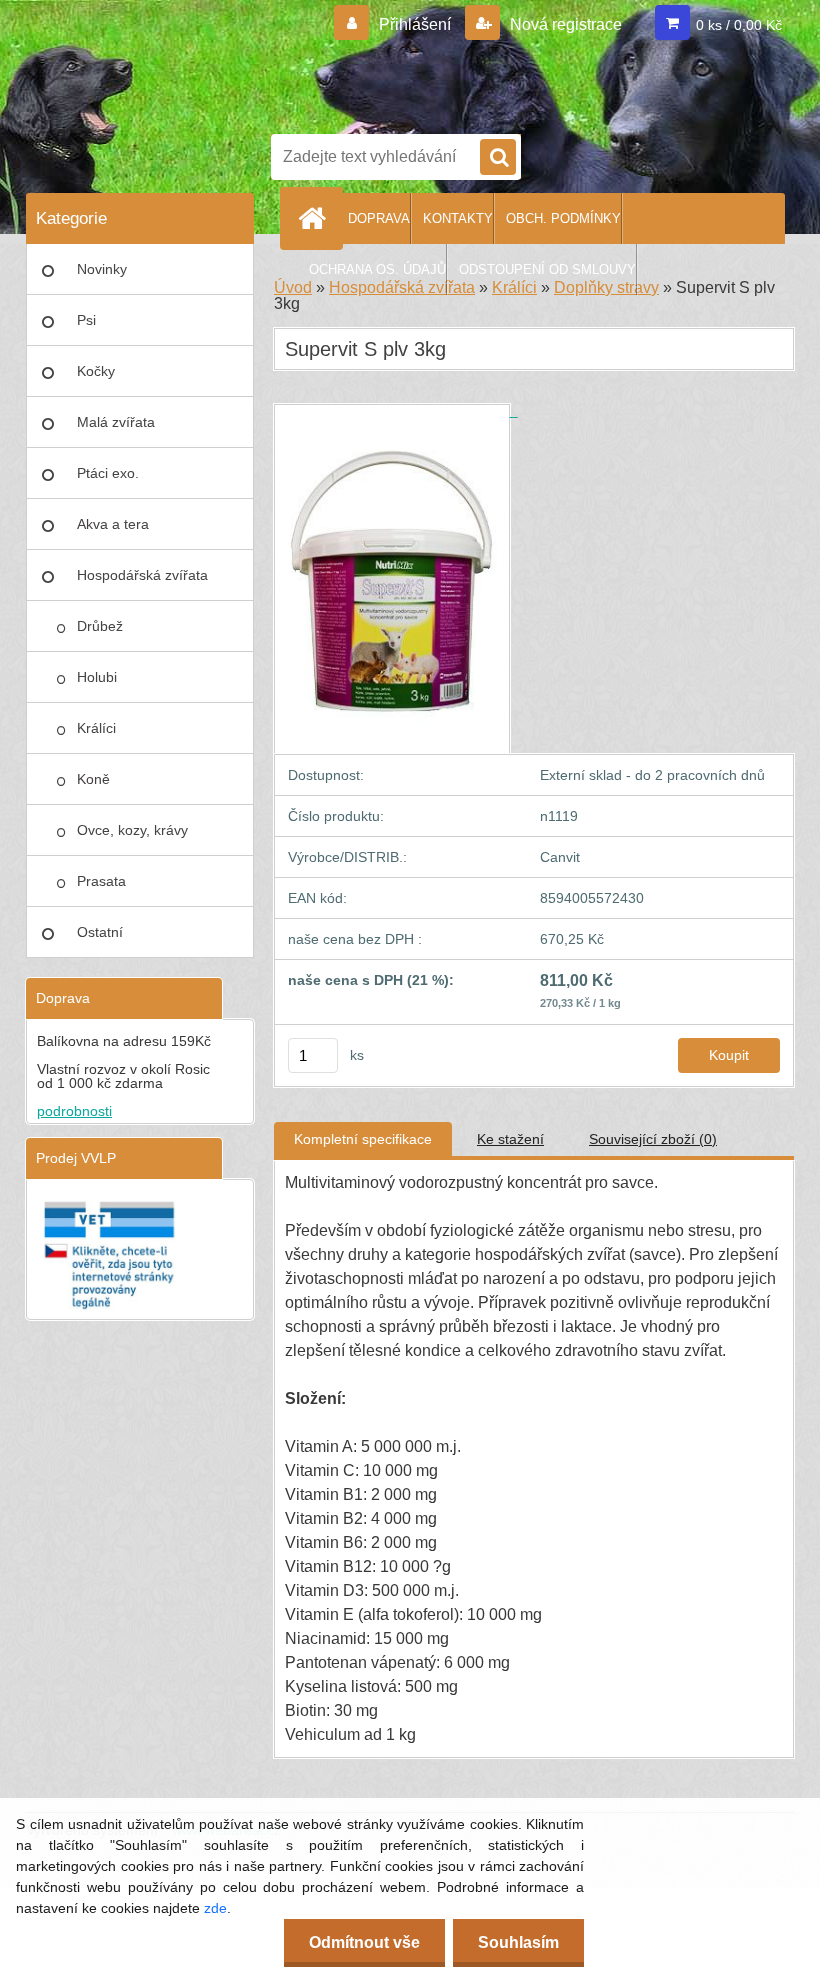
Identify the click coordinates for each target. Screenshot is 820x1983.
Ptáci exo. (108, 473)
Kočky (96, 371)
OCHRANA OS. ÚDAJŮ (377, 269)
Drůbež (100, 626)
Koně (93, 779)
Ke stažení (510, 1139)
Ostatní (100, 932)
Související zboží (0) (653, 1139)
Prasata (101, 881)
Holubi (97, 677)
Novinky (102, 269)
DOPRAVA (379, 218)
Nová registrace (564, 24)
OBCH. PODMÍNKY (563, 218)
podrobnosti (74, 1111)
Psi (86, 320)
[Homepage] (316, 218)
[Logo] (526, 63)
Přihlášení (415, 24)
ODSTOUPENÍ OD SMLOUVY (547, 269)
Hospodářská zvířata (142, 575)
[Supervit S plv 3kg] (396, 411)
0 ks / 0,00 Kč (739, 25)
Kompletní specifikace (363, 1139)
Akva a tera (113, 524)
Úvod (293, 287)
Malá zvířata (116, 422)
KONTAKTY (458, 218)
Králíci (96, 728)
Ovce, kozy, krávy (132, 830)
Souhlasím (518, 1942)
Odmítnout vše (364, 1942)
